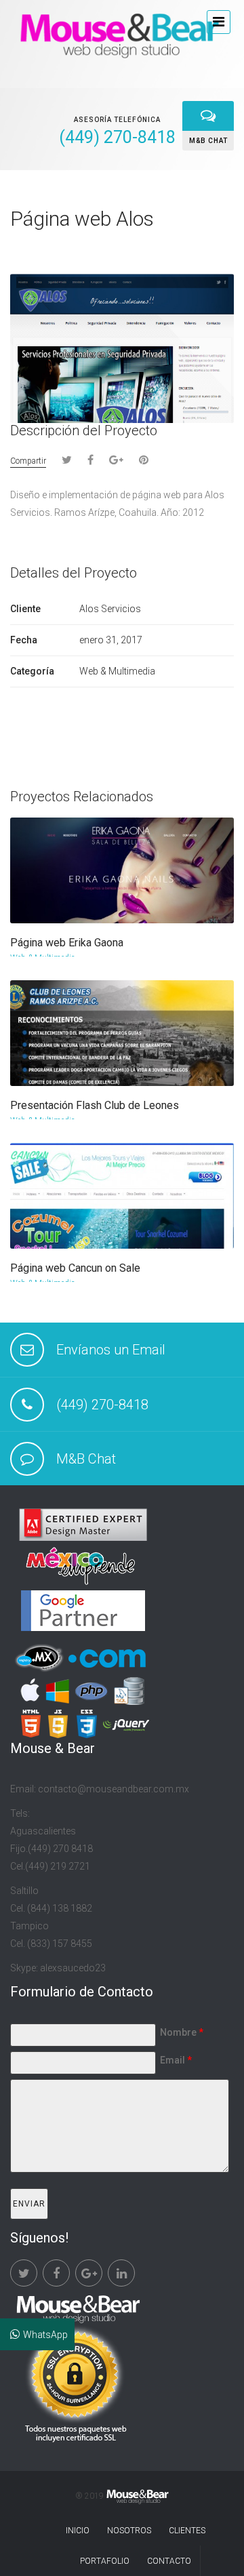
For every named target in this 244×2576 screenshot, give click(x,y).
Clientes (187, 2531)
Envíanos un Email (111, 1350)
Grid (178, 220)
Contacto (169, 2561)
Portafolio (105, 2561)
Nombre (182, 2032)
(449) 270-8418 (102, 1405)
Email (176, 2060)
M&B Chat (86, 1459)
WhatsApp (45, 2335)
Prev (203, 221)
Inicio (78, 2531)
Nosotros (129, 2531)
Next (225, 221)
